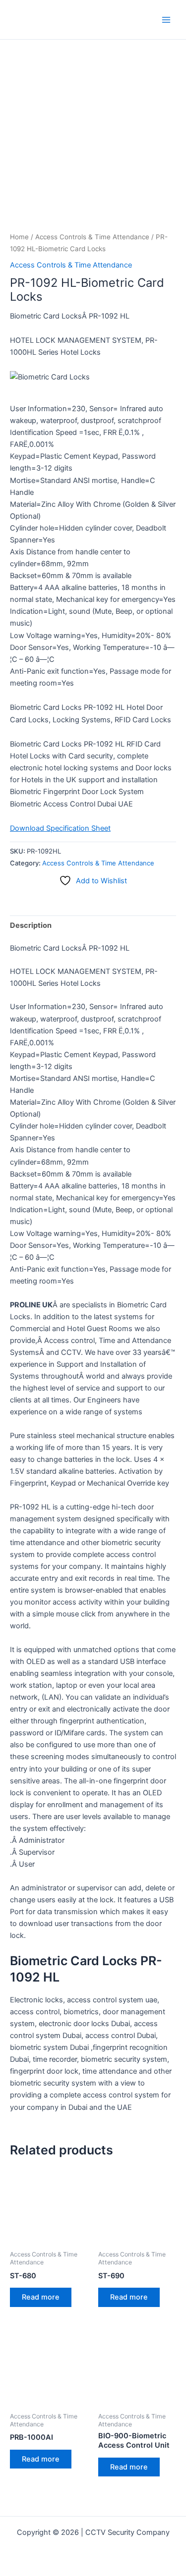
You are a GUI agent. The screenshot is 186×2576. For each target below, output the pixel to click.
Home (19, 237)
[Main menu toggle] (166, 19)
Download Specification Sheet (60, 828)
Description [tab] (31, 925)
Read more (41, 2297)
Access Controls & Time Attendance (92, 237)
